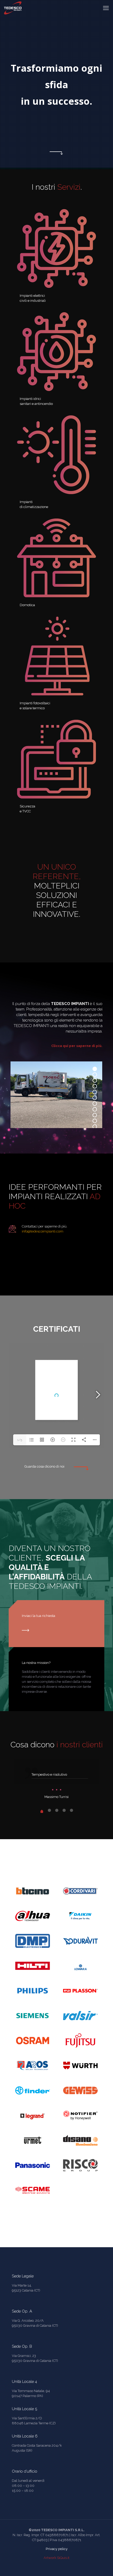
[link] (56, 248)
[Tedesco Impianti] (14, 8)
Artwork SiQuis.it (56, 2558)
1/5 (20, 1440)
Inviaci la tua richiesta (38, 1616)
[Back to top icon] (102, 2565)
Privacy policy (57, 2549)
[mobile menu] (106, 8)
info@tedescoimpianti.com (43, 1231)
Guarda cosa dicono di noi (44, 1466)
